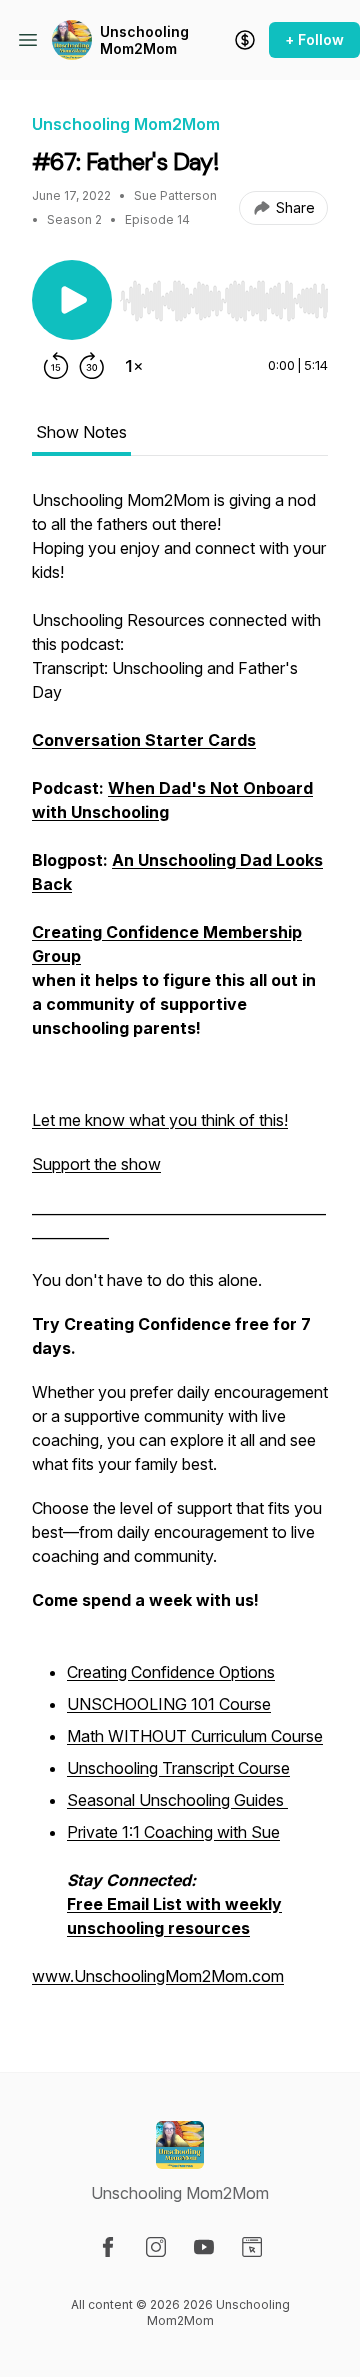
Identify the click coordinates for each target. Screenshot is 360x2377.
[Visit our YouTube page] (204, 2247)
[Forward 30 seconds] (92, 366)
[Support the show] (245, 40)
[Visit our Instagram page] (156, 2247)
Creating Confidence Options (171, 1672)
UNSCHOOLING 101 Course (169, 1704)
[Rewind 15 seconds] (56, 366)
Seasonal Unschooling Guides (177, 1800)
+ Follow (314, 39)
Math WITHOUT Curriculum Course (195, 1736)
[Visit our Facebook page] (108, 2247)
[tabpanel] (180, 1248)
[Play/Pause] (72, 300)
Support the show (96, 1164)
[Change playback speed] (134, 366)
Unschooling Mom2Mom (144, 40)
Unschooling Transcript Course (178, 1768)
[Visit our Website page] (252, 2247)
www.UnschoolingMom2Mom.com (158, 1976)
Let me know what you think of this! (160, 1120)
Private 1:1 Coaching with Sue (173, 1832)
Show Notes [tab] (81, 432)
